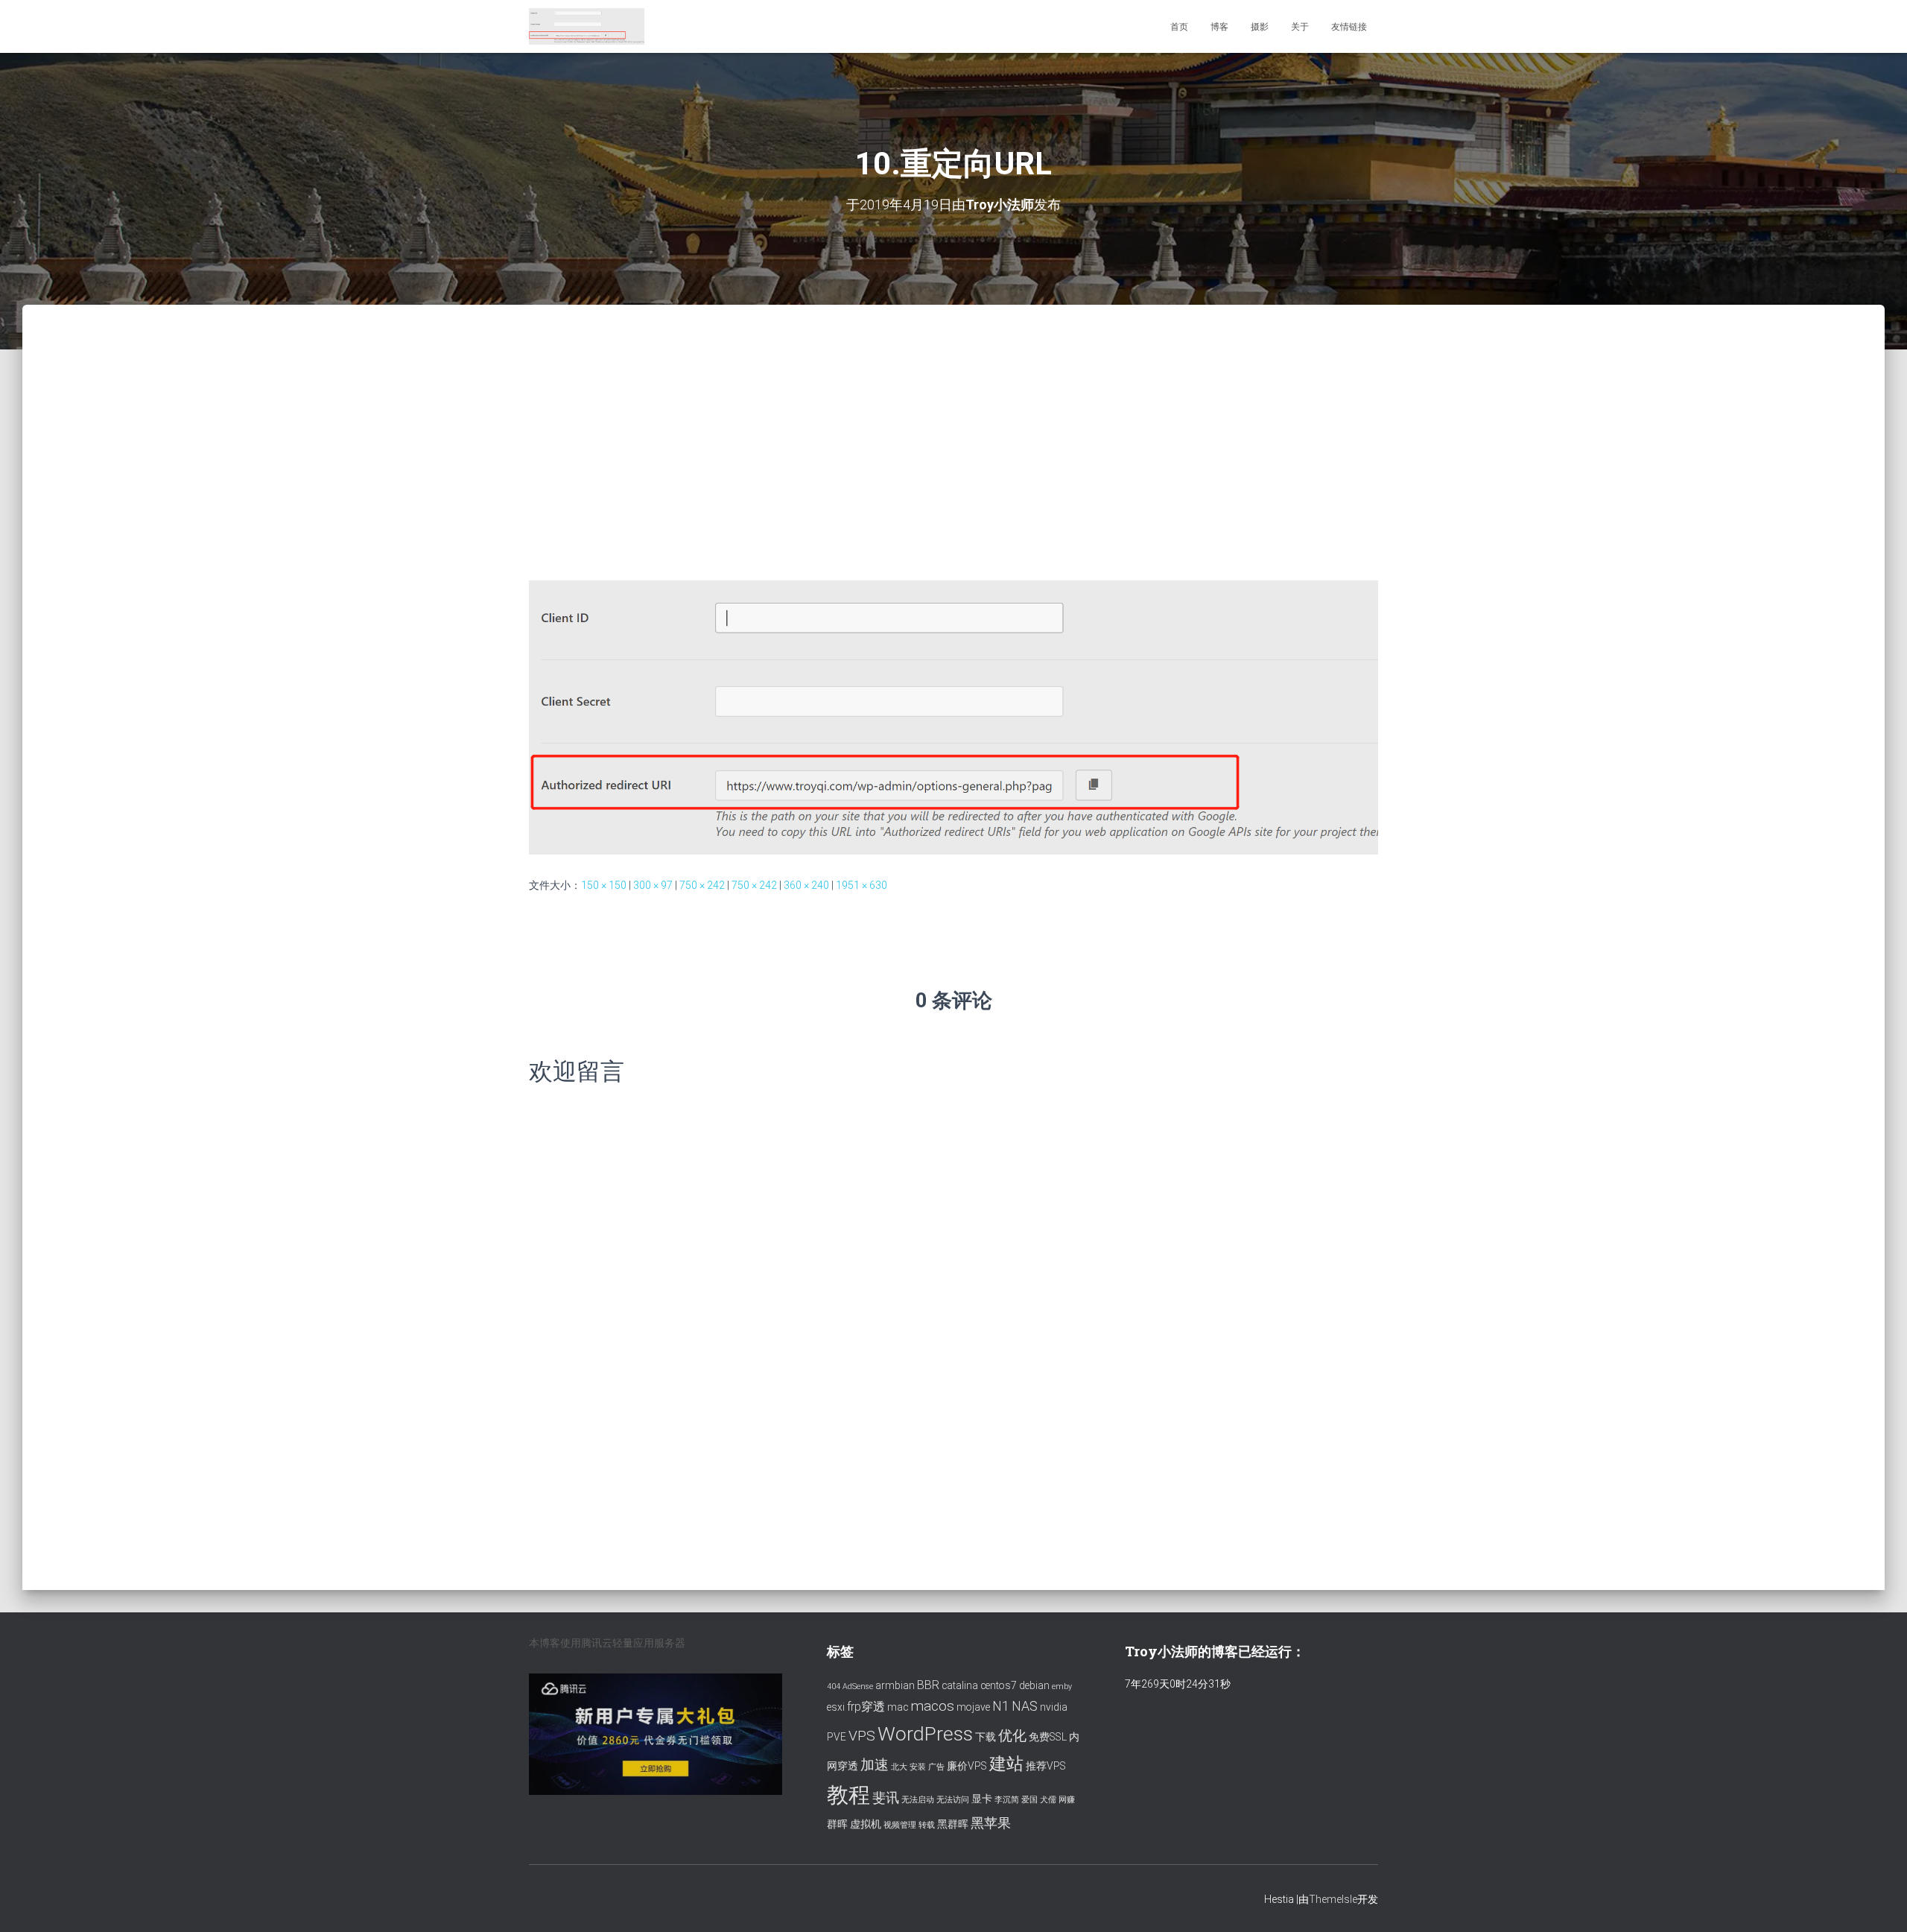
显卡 (982, 1799)
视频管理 (900, 1825)
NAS (1025, 1706)
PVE (837, 1737)
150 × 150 (604, 885)
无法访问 (953, 1800)
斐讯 (886, 1798)
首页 (1179, 27)
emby (1062, 1686)
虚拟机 (866, 1824)
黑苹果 (991, 1823)
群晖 (837, 1824)
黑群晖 (953, 1824)
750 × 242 (702, 885)
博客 (1219, 27)
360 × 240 (806, 885)
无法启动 (918, 1800)
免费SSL (1048, 1737)
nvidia (1054, 1707)
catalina (960, 1685)
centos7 (999, 1685)
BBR (928, 1685)
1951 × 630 (862, 885)
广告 (936, 1767)
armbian (895, 1685)
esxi (836, 1707)
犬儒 (1048, 1800)
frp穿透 (866, 1707)
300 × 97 (653, 885)
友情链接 (1349, 27)
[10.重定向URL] (953, 717)
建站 (1006, 1764)
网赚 (1067, 1800)
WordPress (925, 1733)
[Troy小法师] (587, 27)
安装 (918, 1767)
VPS (862, 1736)
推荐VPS (1046, 1766)
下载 (986, 1737)
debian (1034, 1685)
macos (932, 1706)
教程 (848, 1795)
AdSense (858, 1686)
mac (898, 1707)
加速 (875, 1765)
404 (834, 1686)
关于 (1300, 27)
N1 (1001, 1706)
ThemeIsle (1333, 1899)
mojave (973, 1707)
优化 (1012, 1736)
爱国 (1029, 1800)
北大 (899, 1767)
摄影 (1260, 27)
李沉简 (1007, 1800)
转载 (927, 1825)
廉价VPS (967, 1766)
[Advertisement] (953, 417)
